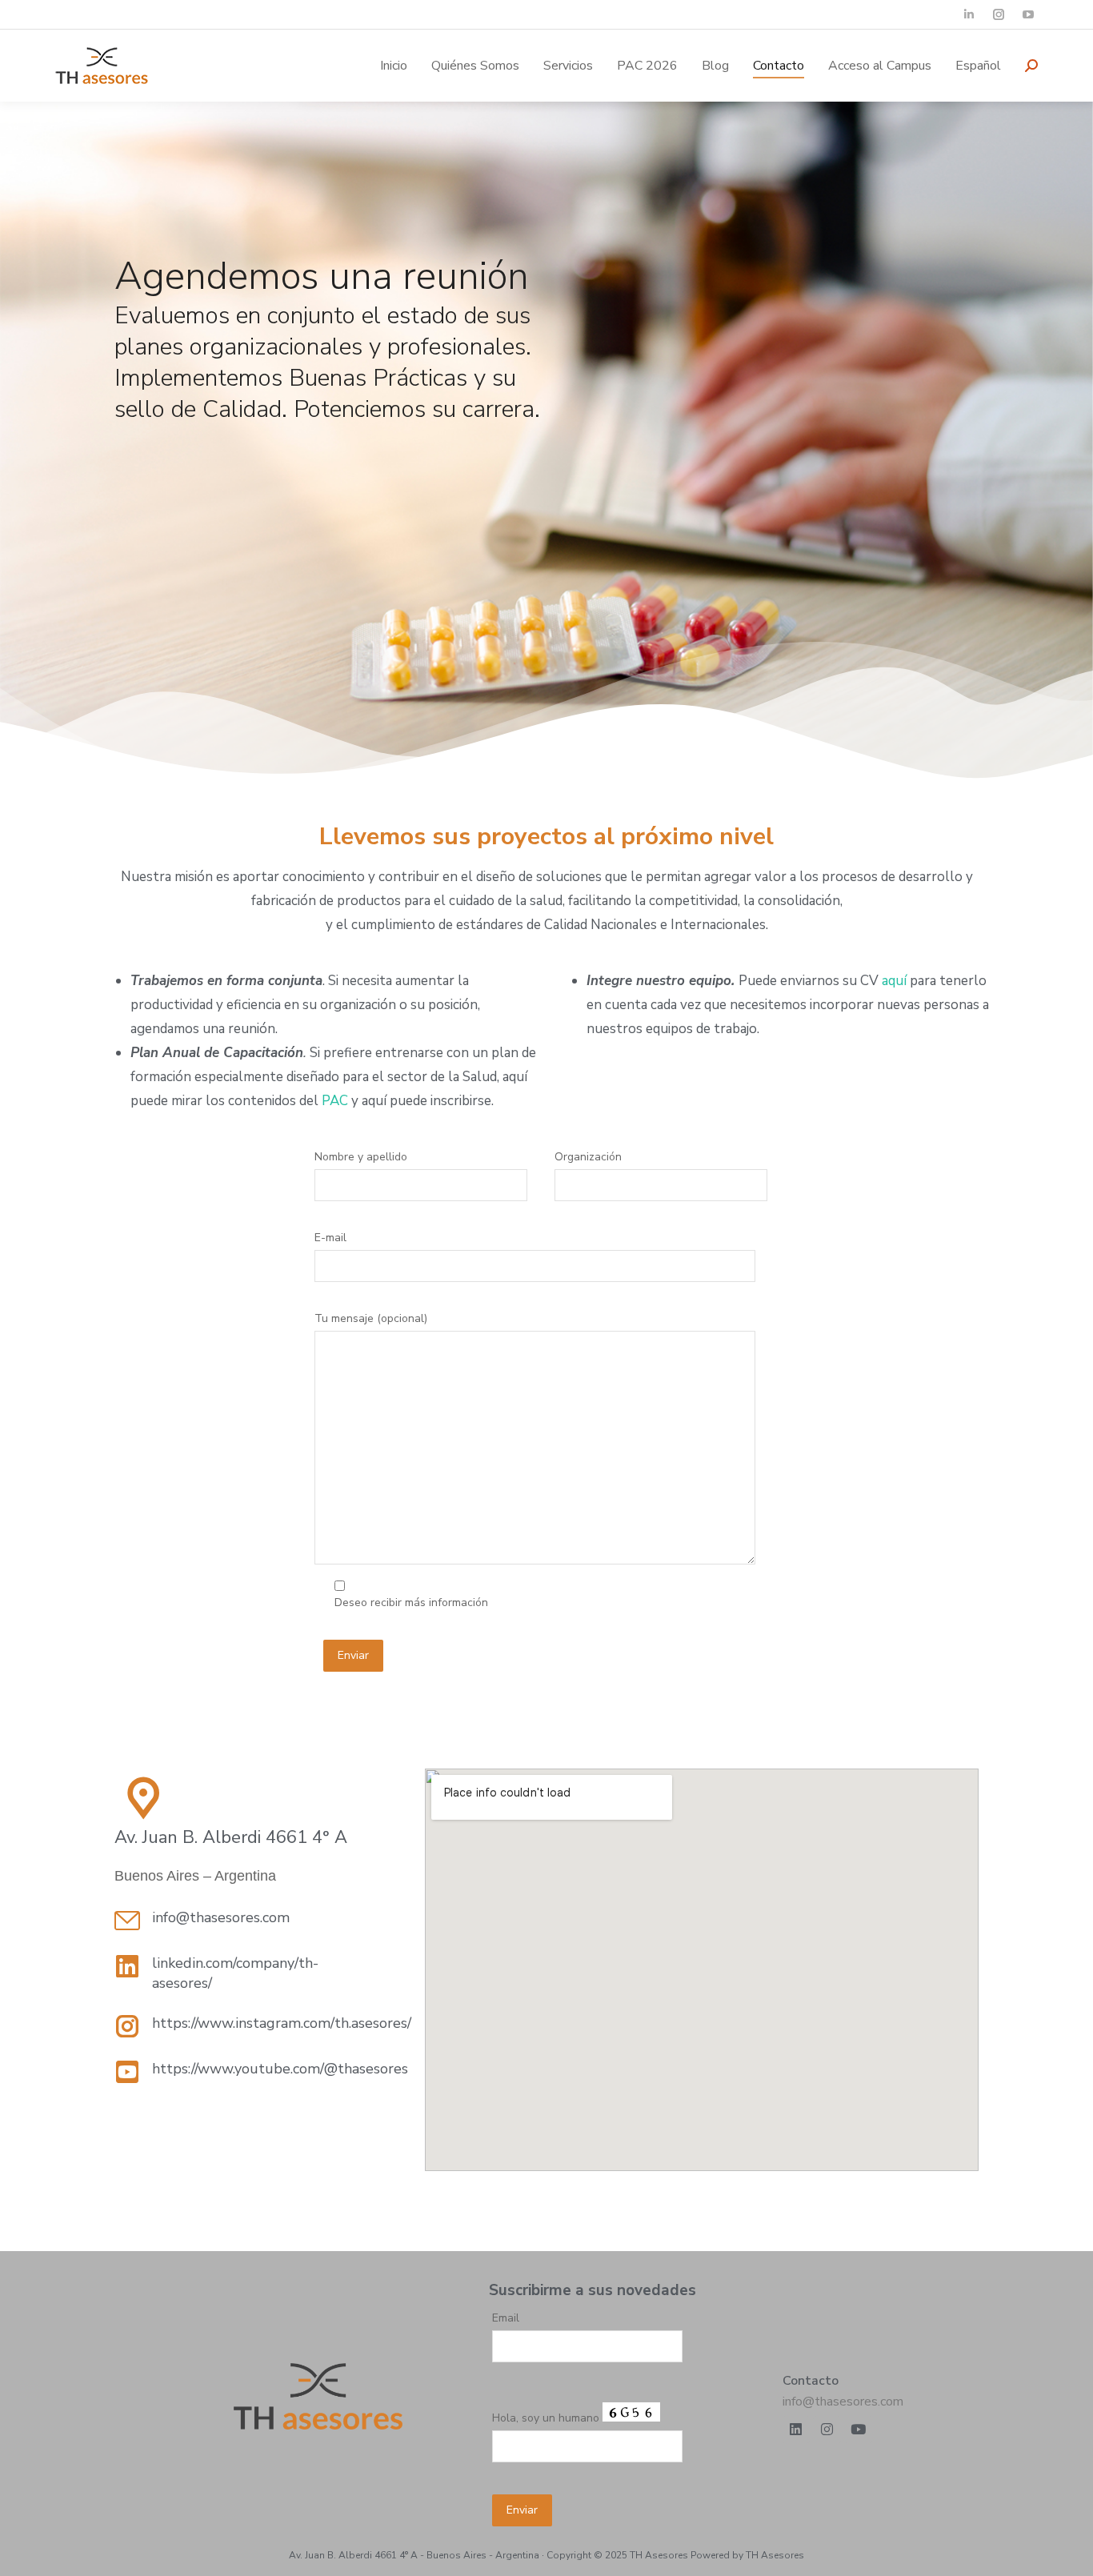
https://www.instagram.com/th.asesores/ (282, 2023)
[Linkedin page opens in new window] (969, 15)
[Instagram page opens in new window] (998, 15)
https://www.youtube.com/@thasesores (280, 2069)
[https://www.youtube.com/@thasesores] (127, 2072)
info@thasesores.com (843, 2402)
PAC (335, 1101)
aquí (894, 981)
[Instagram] (827, 2430)
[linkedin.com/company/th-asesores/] (127, 1966)
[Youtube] (859, 2430)
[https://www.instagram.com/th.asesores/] (127, 2026)
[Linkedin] (796, 2430)
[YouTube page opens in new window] (1028, 15)
